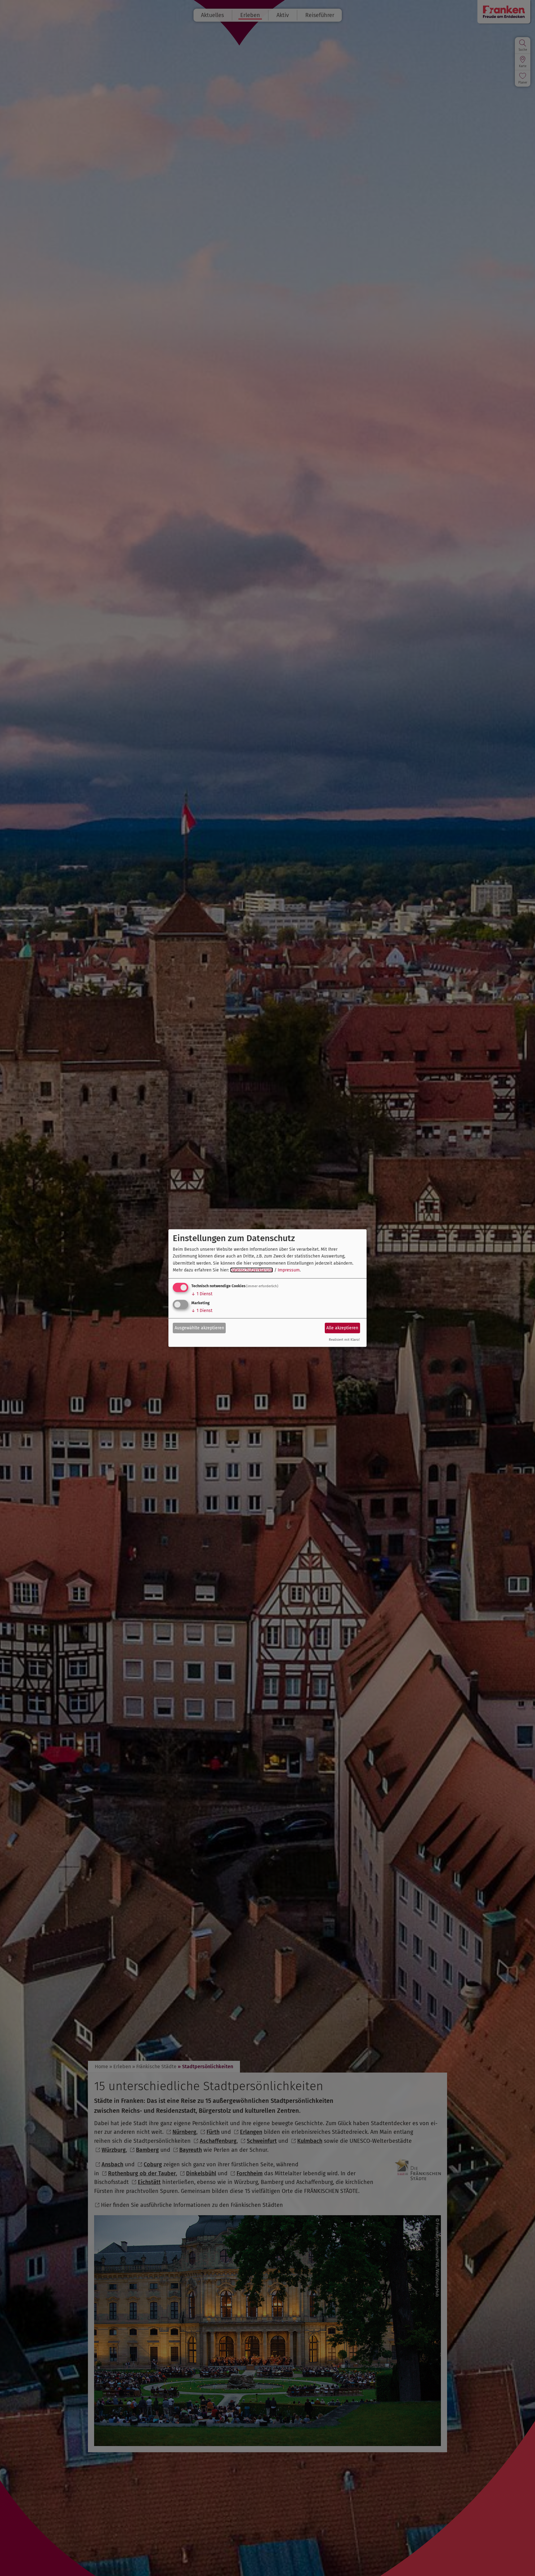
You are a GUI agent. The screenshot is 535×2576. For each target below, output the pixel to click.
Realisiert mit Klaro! (344, 1340)
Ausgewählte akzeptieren (199, 1328)
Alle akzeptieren (342, 1328)
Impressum (289, 1270)
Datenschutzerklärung (252, 1270)
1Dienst (202, 1294)
